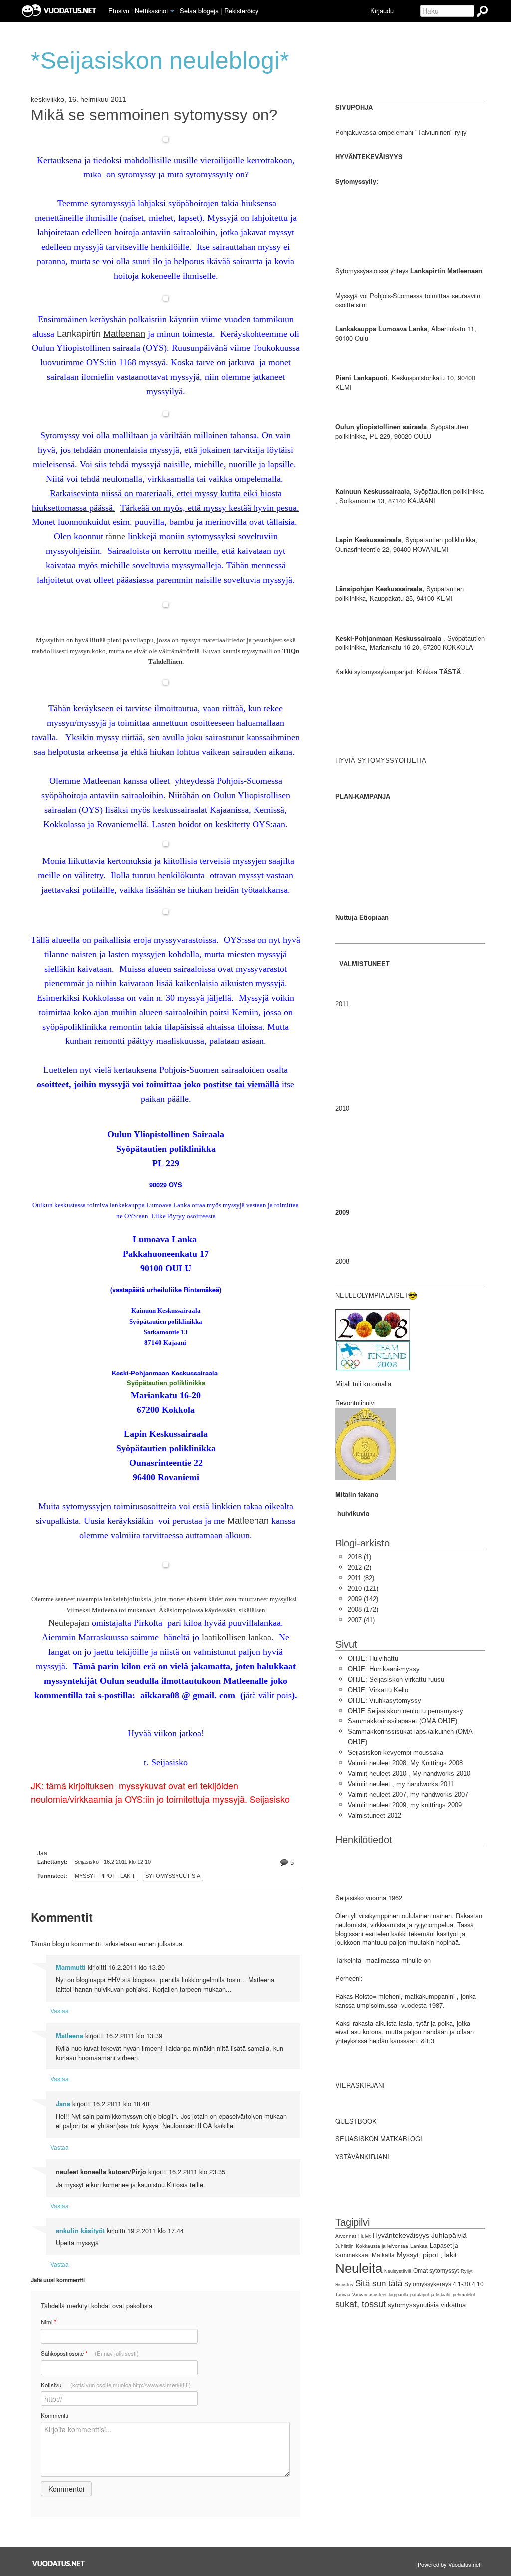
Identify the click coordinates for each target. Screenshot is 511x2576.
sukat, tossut (361, 2304)
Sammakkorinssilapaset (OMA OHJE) (402, 1721)
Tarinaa (343, 2295)
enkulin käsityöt (80, 2231)
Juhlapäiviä (449, 2235)
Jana (63, 2104)
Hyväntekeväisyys (401, 2235)
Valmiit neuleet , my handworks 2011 (401, 1784)
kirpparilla (398, 2295)
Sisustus (344, 2285)
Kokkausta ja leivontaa (382, 2246)
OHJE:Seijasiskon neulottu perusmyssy (405, 1711)
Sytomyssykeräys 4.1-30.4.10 (444, 2284)
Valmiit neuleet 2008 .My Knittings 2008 (405, 1763)
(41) (361, 1620)
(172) (363, 1610)
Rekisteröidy (241, 11)
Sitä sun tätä (379, 2284)
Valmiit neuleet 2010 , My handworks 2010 (409, 1774)
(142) (363, 1599)
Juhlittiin (345, 2246)
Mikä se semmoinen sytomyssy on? (154, 115)
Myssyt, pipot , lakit (105, 1876)
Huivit (365, 2236)
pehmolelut (464, 2295)
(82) (361, 1578)
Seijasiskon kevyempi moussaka (395, 1753)
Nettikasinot (151, 11)
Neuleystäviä (398, 2271)
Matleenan (248, 1521)
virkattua (453, 2305)
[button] (172, 11)
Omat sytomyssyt (436, 2271)
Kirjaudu (382, 11)
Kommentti (55, 2415)
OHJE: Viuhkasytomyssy (384, 1700)
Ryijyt (467, 2271)
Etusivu (119, 11)
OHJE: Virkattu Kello (378, 1690)
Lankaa (419, 2246)
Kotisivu (116, 2385)
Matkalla (383, 2255)
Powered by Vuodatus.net (449, 2564)
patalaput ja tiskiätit (430, 2295)
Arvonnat (346, 2236)
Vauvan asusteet (370, 2295)
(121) (363, 1589)
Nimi (49, 2322)
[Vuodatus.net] (59, 2563)
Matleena (70, 2036)
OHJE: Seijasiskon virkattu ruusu (396, 1679)
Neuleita (359, 2268)
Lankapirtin (101, 334)
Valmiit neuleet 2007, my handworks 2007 (408, 1795)
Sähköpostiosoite (90, 2353)
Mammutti (71, 1967)
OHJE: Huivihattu (373, 1658)
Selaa (199, 11)
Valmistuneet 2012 (375, 1815)
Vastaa (60, 2010)
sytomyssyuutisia (173, 1876)
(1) (360, 1557)
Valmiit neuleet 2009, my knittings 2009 (405, 1805)
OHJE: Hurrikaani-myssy (384, 1669)
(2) (360, 1568)
